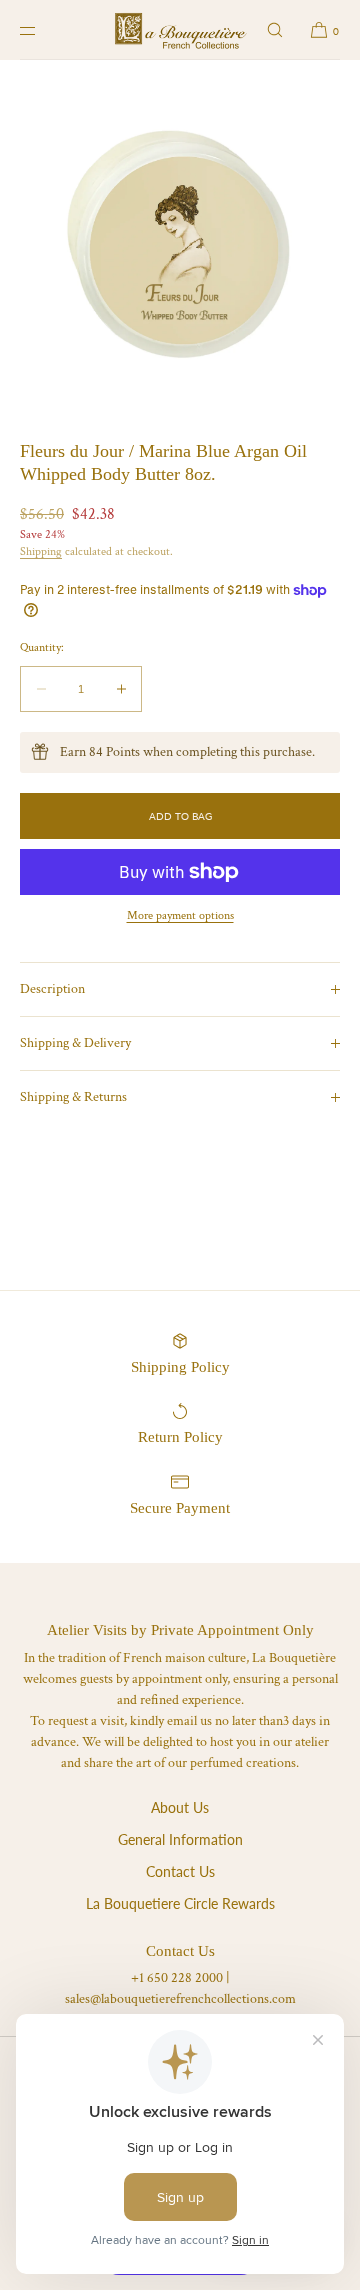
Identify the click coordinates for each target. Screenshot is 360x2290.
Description (52, 989)
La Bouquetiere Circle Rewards (180, 1903)
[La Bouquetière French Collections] (180, 30)
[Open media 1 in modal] (180, 240)
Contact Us (180, 1871)
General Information (180, 1839)
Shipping (41, 551)
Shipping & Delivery (75, 1043)
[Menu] (44, 30)
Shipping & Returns (73, 1097)
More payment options (180, 915)
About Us (180, 1807)
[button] (275, 30)
